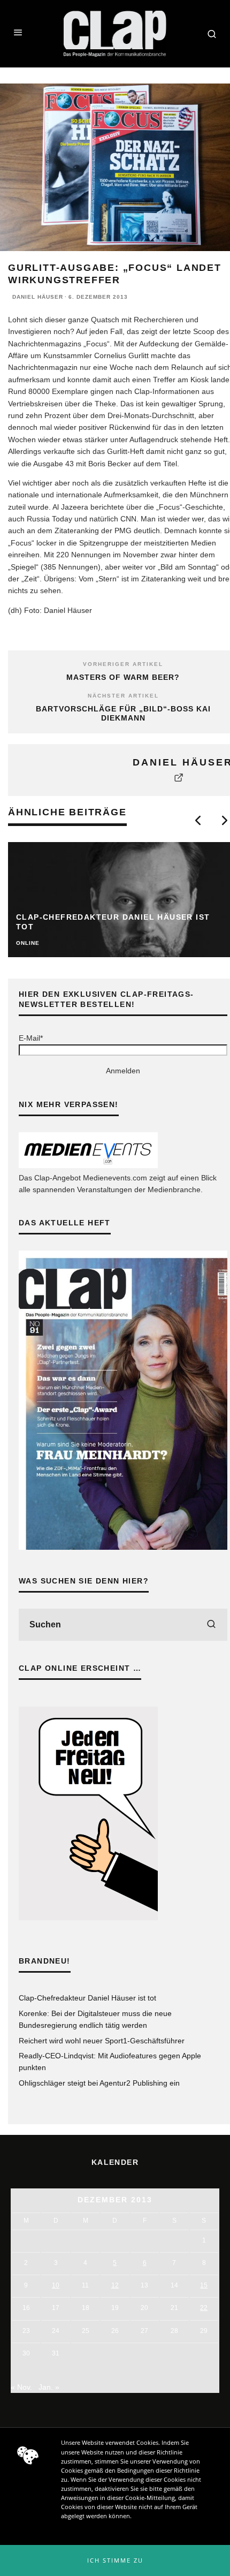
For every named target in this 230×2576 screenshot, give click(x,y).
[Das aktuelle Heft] (123, 1547)
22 (204, 2308)
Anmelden (123, 1071)
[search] (211, 1625)
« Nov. (21, 2387)
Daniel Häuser (38, 297)
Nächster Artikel (123, 696)
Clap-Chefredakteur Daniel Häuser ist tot (87, 1998)
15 (204, 2285)
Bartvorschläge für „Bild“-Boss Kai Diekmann (123, 713)
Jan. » (49, 2387)
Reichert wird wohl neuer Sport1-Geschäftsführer (102, 2041)
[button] (115, 2560)
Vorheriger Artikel (123, 664)
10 (56, 2285)
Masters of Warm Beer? (123, 677)
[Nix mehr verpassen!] (88, 1165)
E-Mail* (31, 1038)
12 (115, 2285)
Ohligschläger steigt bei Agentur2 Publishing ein (99, 2083)
